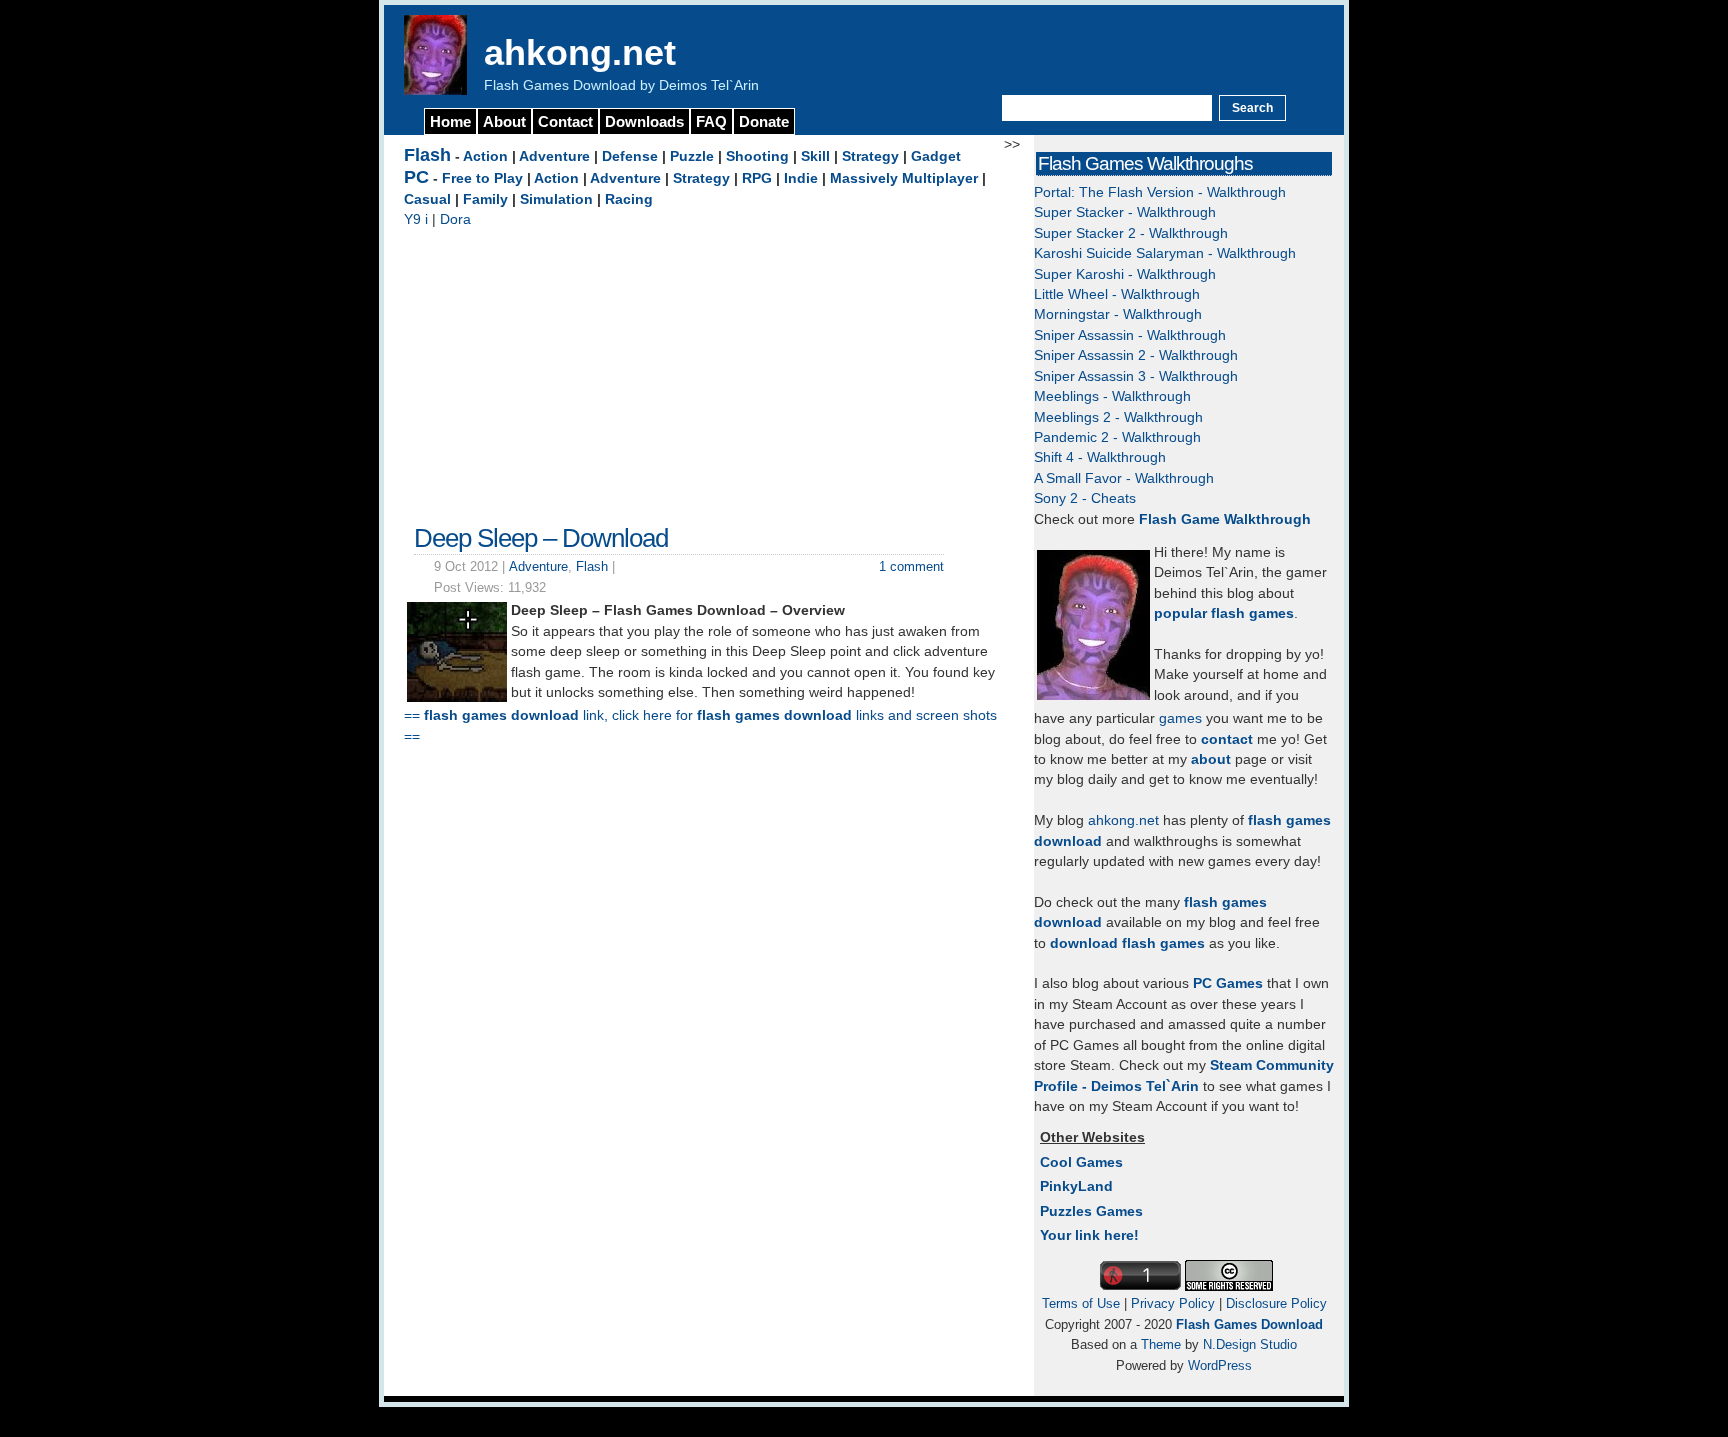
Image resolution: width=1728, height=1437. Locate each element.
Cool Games (1081, 1162)
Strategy (870, 156)
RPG (757, 178)
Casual (427, 199)
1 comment (911, 566)
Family (485, 199)
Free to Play (482, 178)
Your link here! (1089, 1235)
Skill (815, 156)
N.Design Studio (1250, 1344)
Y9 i (416, 219)
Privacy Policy (1173, 1303)
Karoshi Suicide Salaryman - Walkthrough (1165, 253)
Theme (1161, 1344)
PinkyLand (1076, 1186)
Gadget (936, 156)
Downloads (644, 121)
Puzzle (692, 156)
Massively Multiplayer (904, 178)
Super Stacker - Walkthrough (1125, 212)
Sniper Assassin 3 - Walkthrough (1136, 376)
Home (450, 121)
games (1180, 718)
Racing (629, 199)
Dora (455, 219)
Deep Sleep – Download (541, 538)
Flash (427, 155)
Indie (801, 178)
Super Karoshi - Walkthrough (1125, 274)
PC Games (1228, 983)
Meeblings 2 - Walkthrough (1118, 417)
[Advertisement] (704, 371)
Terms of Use (1081, 1303)
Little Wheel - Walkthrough (1117, 294)
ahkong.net (580, 52)
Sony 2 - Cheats (1085, 498)
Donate (764, 121)
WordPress (1220, 1365)
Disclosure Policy (1276, 1303)
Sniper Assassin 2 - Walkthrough (1136, 355)
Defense (630, 156)
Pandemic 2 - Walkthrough (1117, 437)
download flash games (1127, 943)
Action (485, 156)
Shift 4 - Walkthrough (1100, 457)
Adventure (554, 156)
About (504, 121)
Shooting (757, 156)
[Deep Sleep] (457, 697)
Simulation (556, 199)
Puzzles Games (1091, 1211)
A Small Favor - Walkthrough (1124, 478)
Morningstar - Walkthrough (1118, 314)
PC (416, 177)
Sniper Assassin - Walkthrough (1130, 335)
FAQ (711, 121)
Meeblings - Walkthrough (1112, 396)
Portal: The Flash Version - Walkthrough (1160, 192)
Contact (565, 121)
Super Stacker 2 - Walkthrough (1131, 233)
